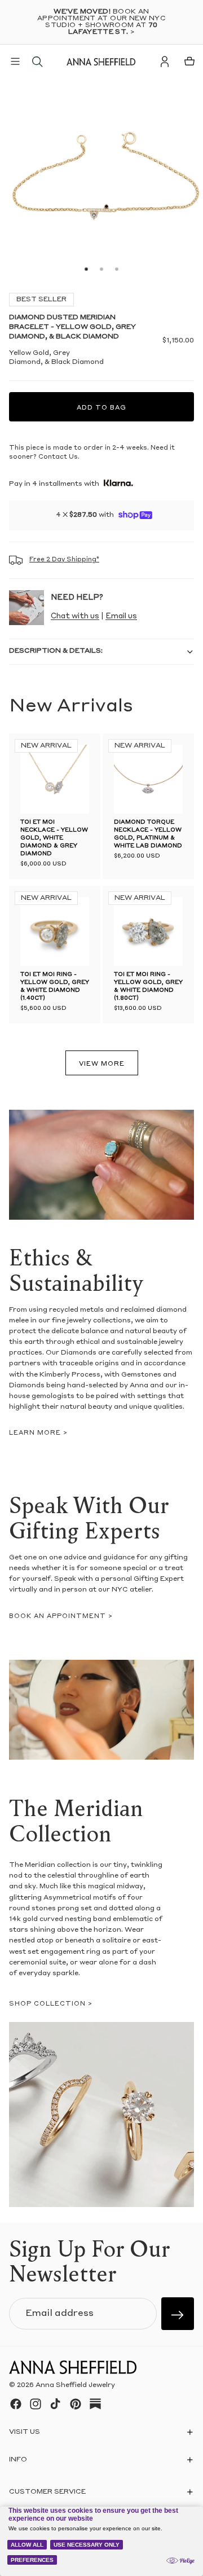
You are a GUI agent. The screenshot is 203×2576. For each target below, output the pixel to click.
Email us (121, 616)
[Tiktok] (55, 2404)
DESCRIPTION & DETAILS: (56, 651)
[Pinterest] (76, 2404)
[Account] (165, 61)
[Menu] (15, 61)
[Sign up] (178, 2314)
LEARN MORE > (38, 1433)
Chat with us (75, 616)
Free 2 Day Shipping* (64, 560)
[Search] (37, 61)
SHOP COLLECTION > (51, 2004)
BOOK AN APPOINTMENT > (61, 1617)
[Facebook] (16, 2404)
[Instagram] (36, 2404)
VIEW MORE (102, 1064)
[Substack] (95, 2404)
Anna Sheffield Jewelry (75, 2385)
